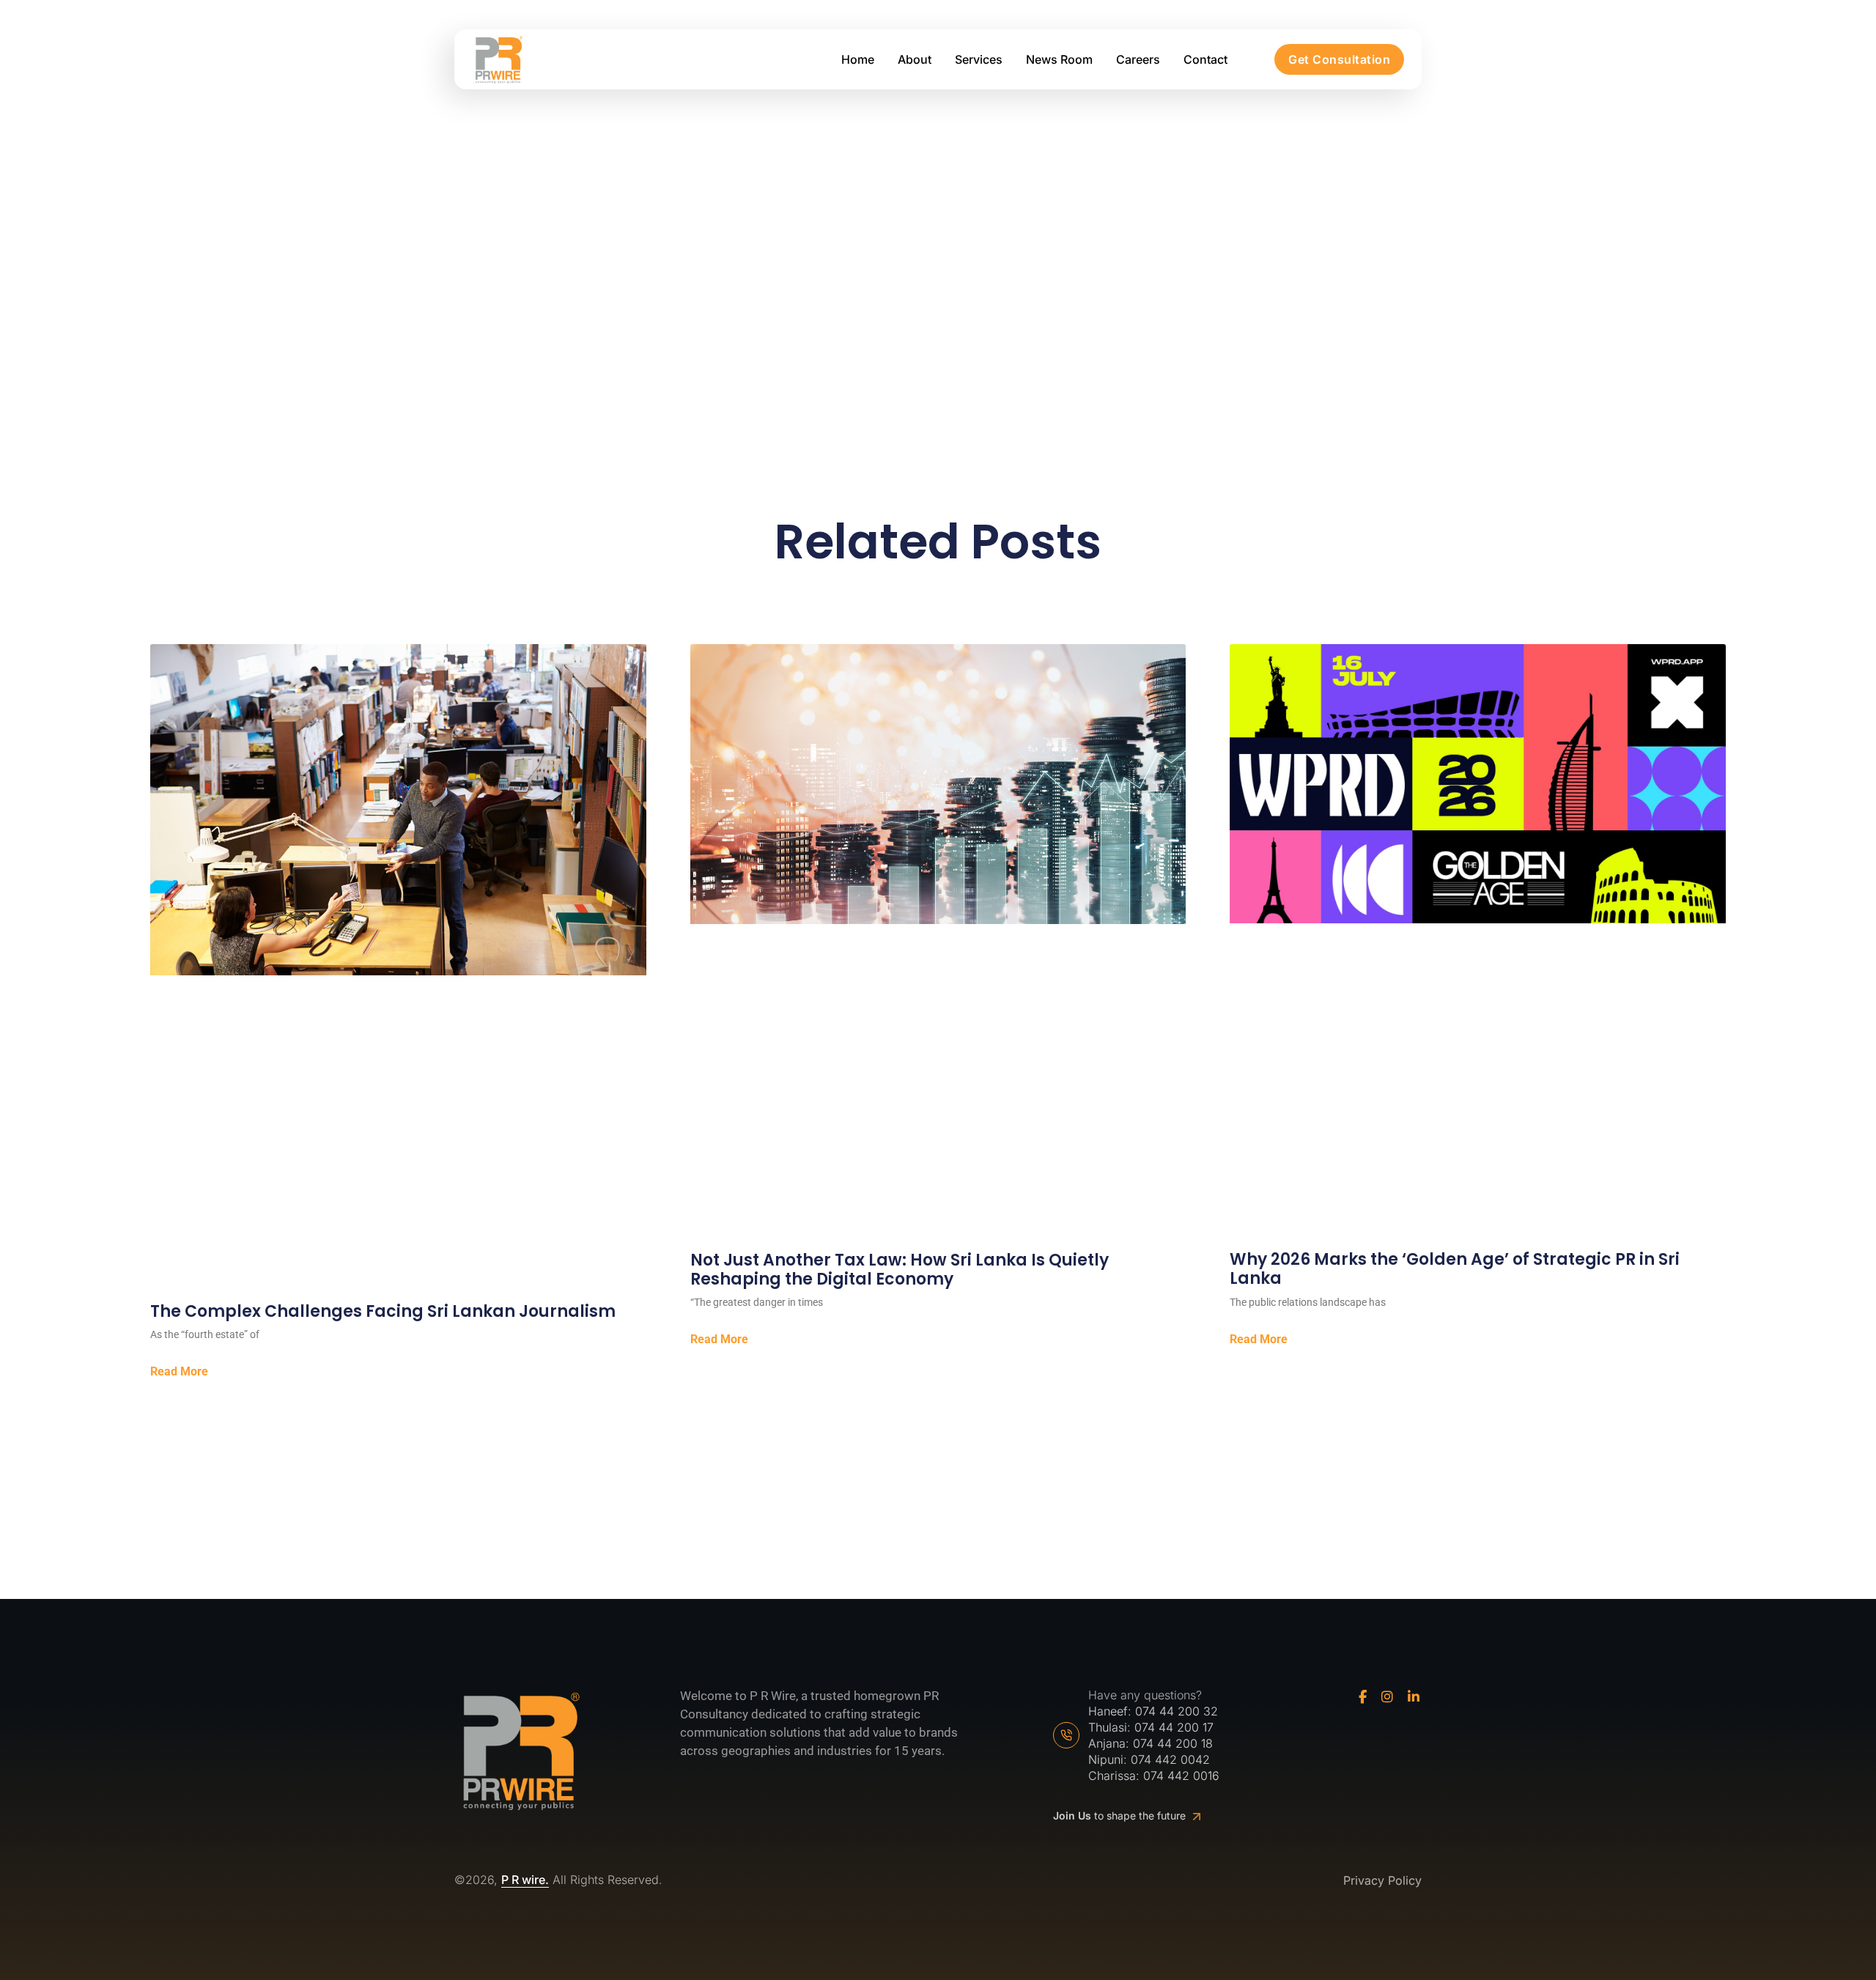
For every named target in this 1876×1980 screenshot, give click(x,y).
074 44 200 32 (1177, 1711)
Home (858, 59)
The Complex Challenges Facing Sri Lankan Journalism (383, 1312)
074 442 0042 (1170, 1759)
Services (979, 59)
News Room (1059, 59)
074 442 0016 (1181, 1776)
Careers (1138, 59)
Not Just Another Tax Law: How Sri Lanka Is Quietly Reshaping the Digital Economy (900, 1270)
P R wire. (525, 1880)
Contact (1205, 59)
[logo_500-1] (498, 60)
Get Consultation (1339, 59)
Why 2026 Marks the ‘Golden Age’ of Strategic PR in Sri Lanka (1455, 1270)
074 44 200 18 (1173, 1743)
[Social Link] (1363, 1697)
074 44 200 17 (1174, 1727)
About (915, 59)
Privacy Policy (1382, 1881)
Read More (179, 1372)
